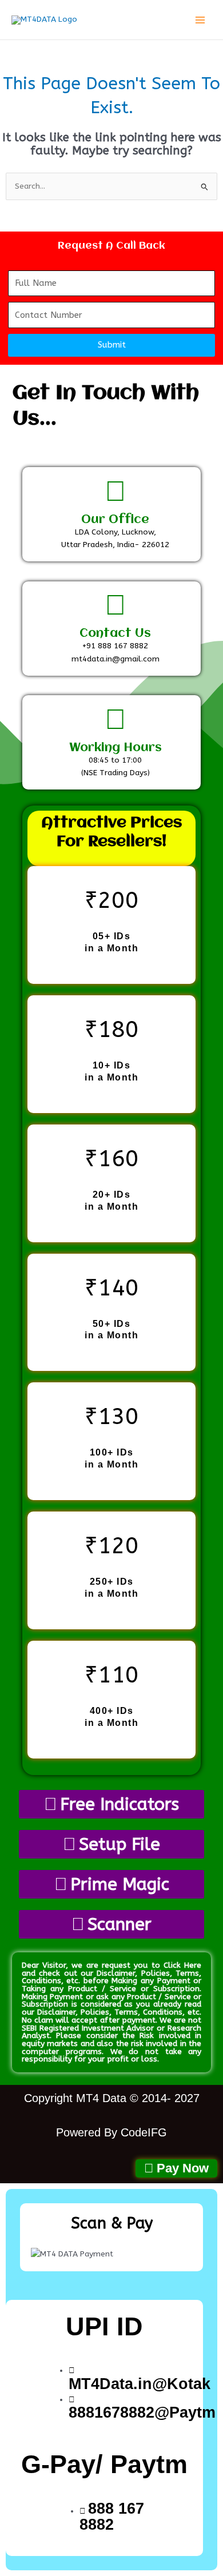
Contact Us (115, 634)
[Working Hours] (116, 720)
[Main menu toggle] (200, 20)
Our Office (115, 520)
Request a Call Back (111, 246)
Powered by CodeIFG (111, 2132)
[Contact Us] (116, 605)
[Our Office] (116, 492)
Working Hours (116, 748)
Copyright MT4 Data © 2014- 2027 (112, 2098)
